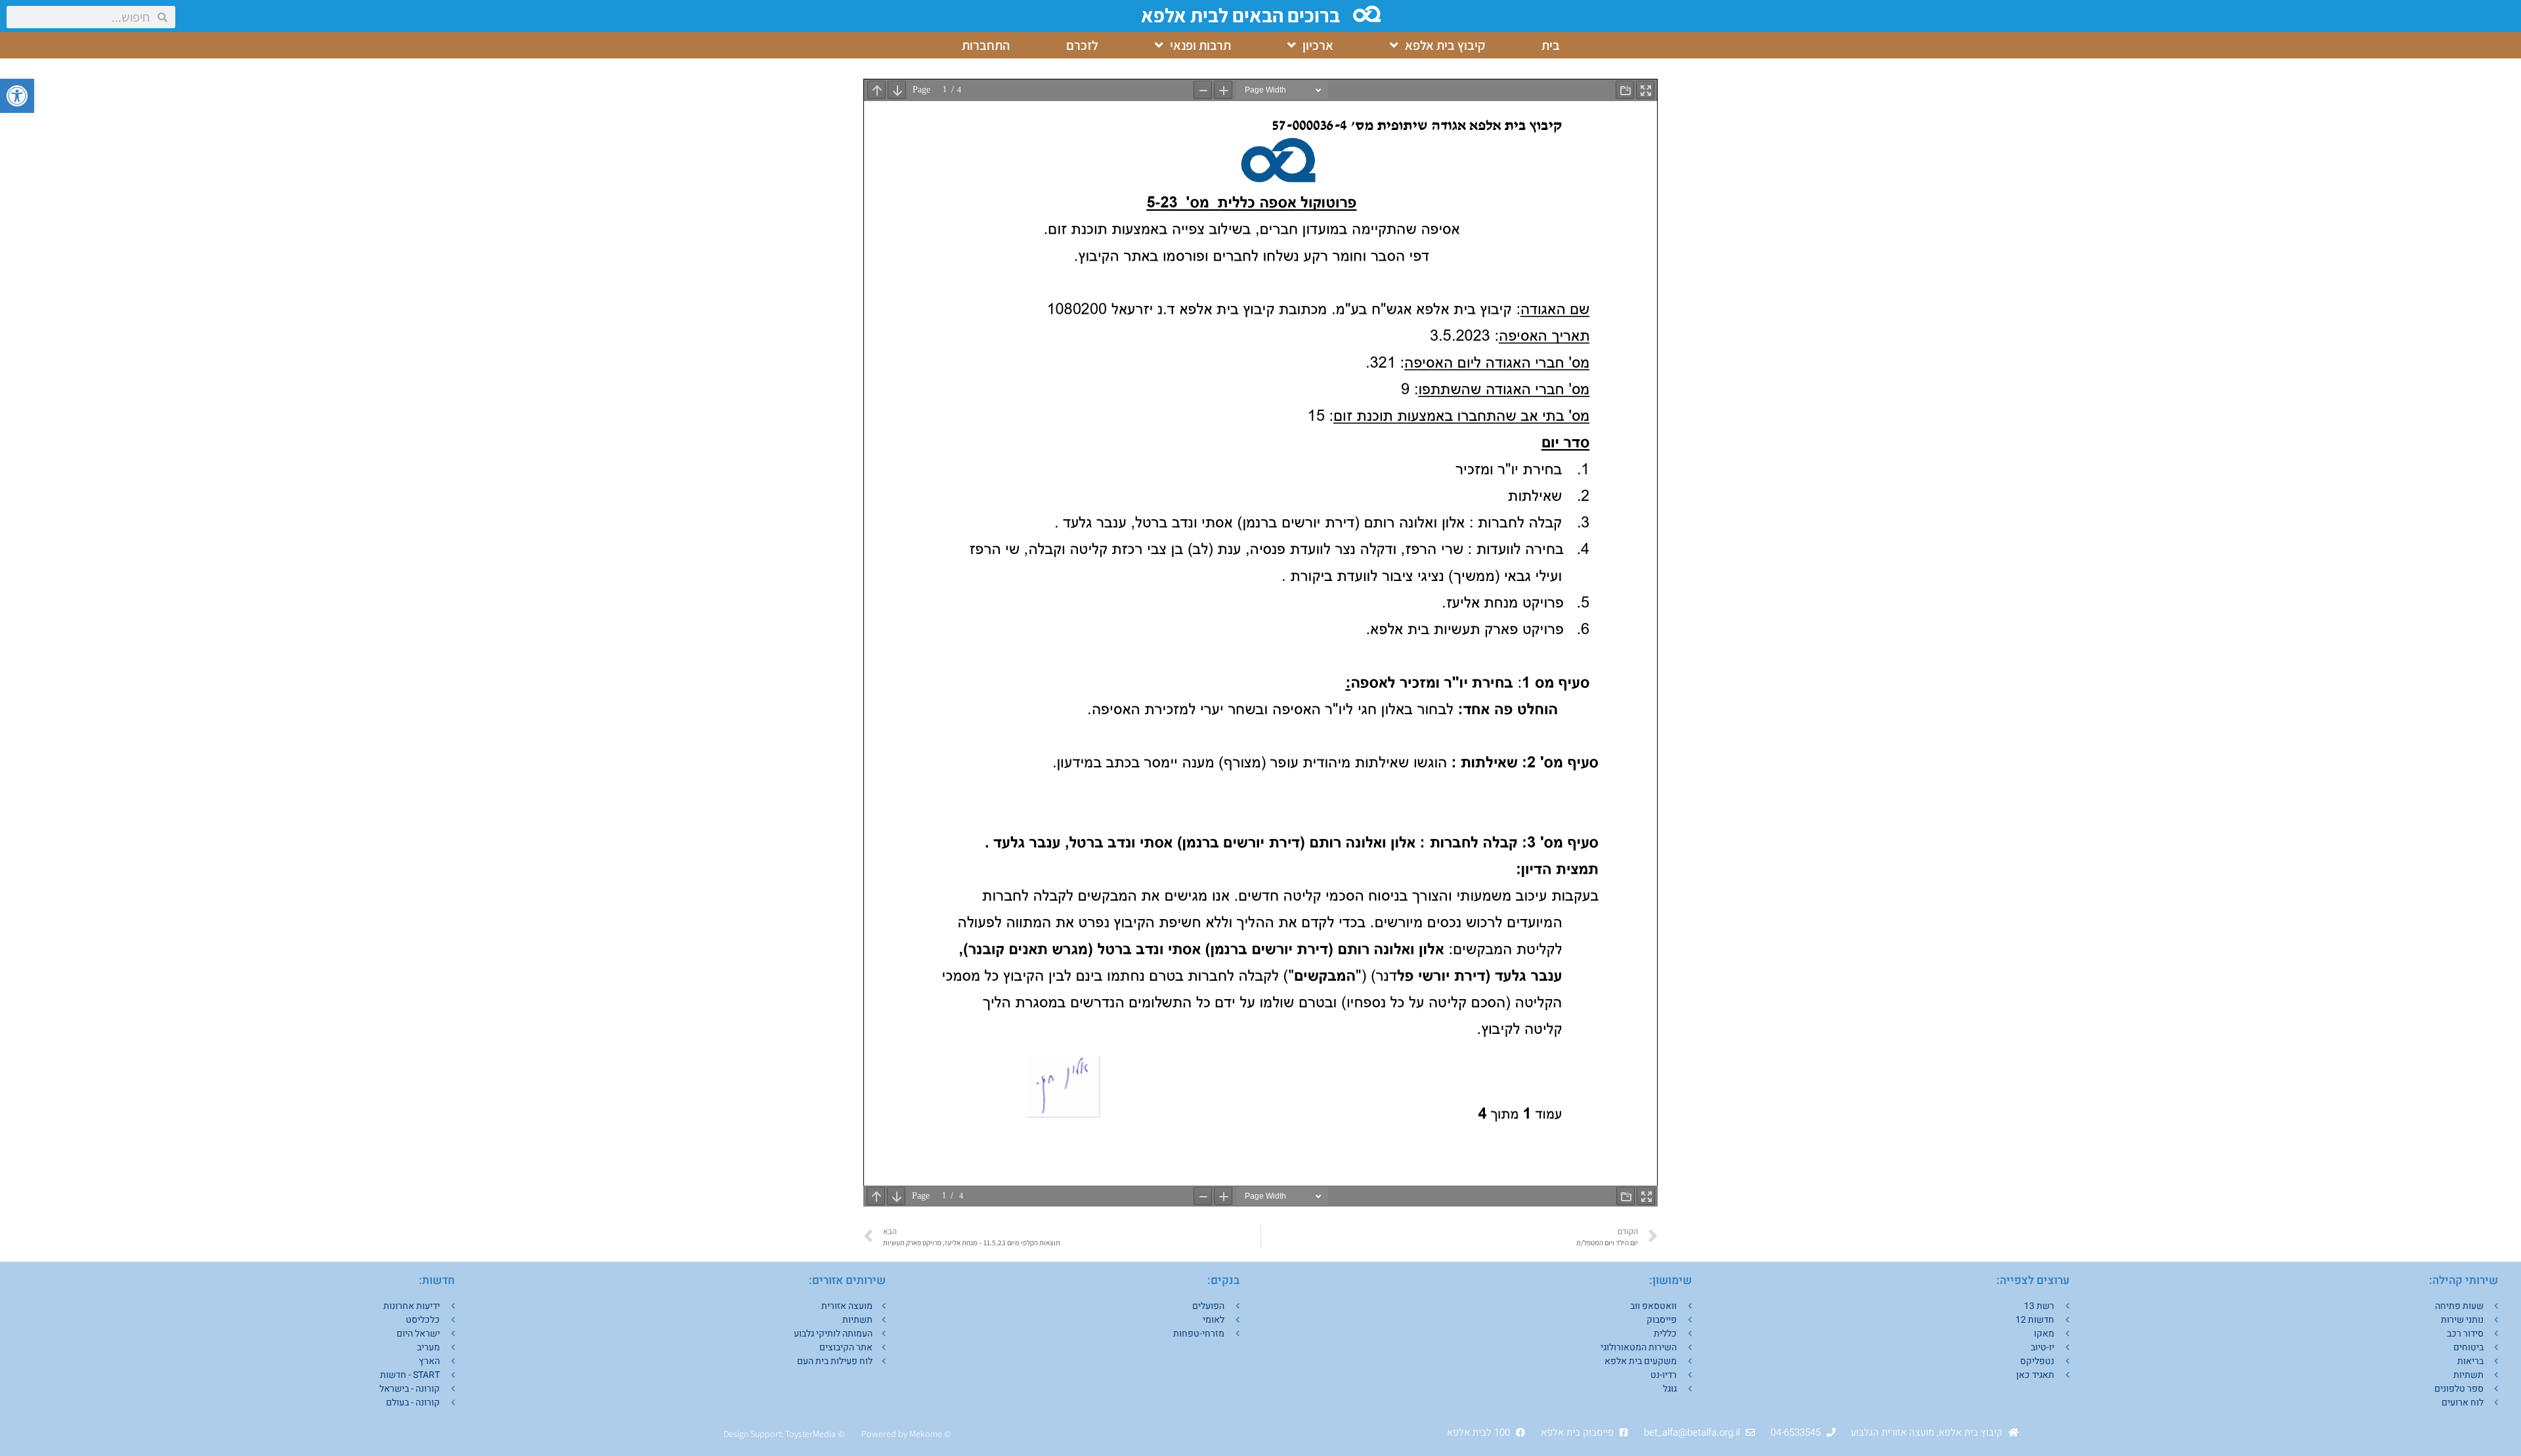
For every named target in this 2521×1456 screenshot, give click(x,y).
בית (1551, 45)
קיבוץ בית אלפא (1445, 45)
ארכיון (1318, 45)
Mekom (923, 1434)
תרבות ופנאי (1200, 45)
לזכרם (1082, 45)
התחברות (986, 45)
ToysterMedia (810, 1434)
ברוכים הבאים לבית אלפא (1240, 15)
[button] (17, 96)
